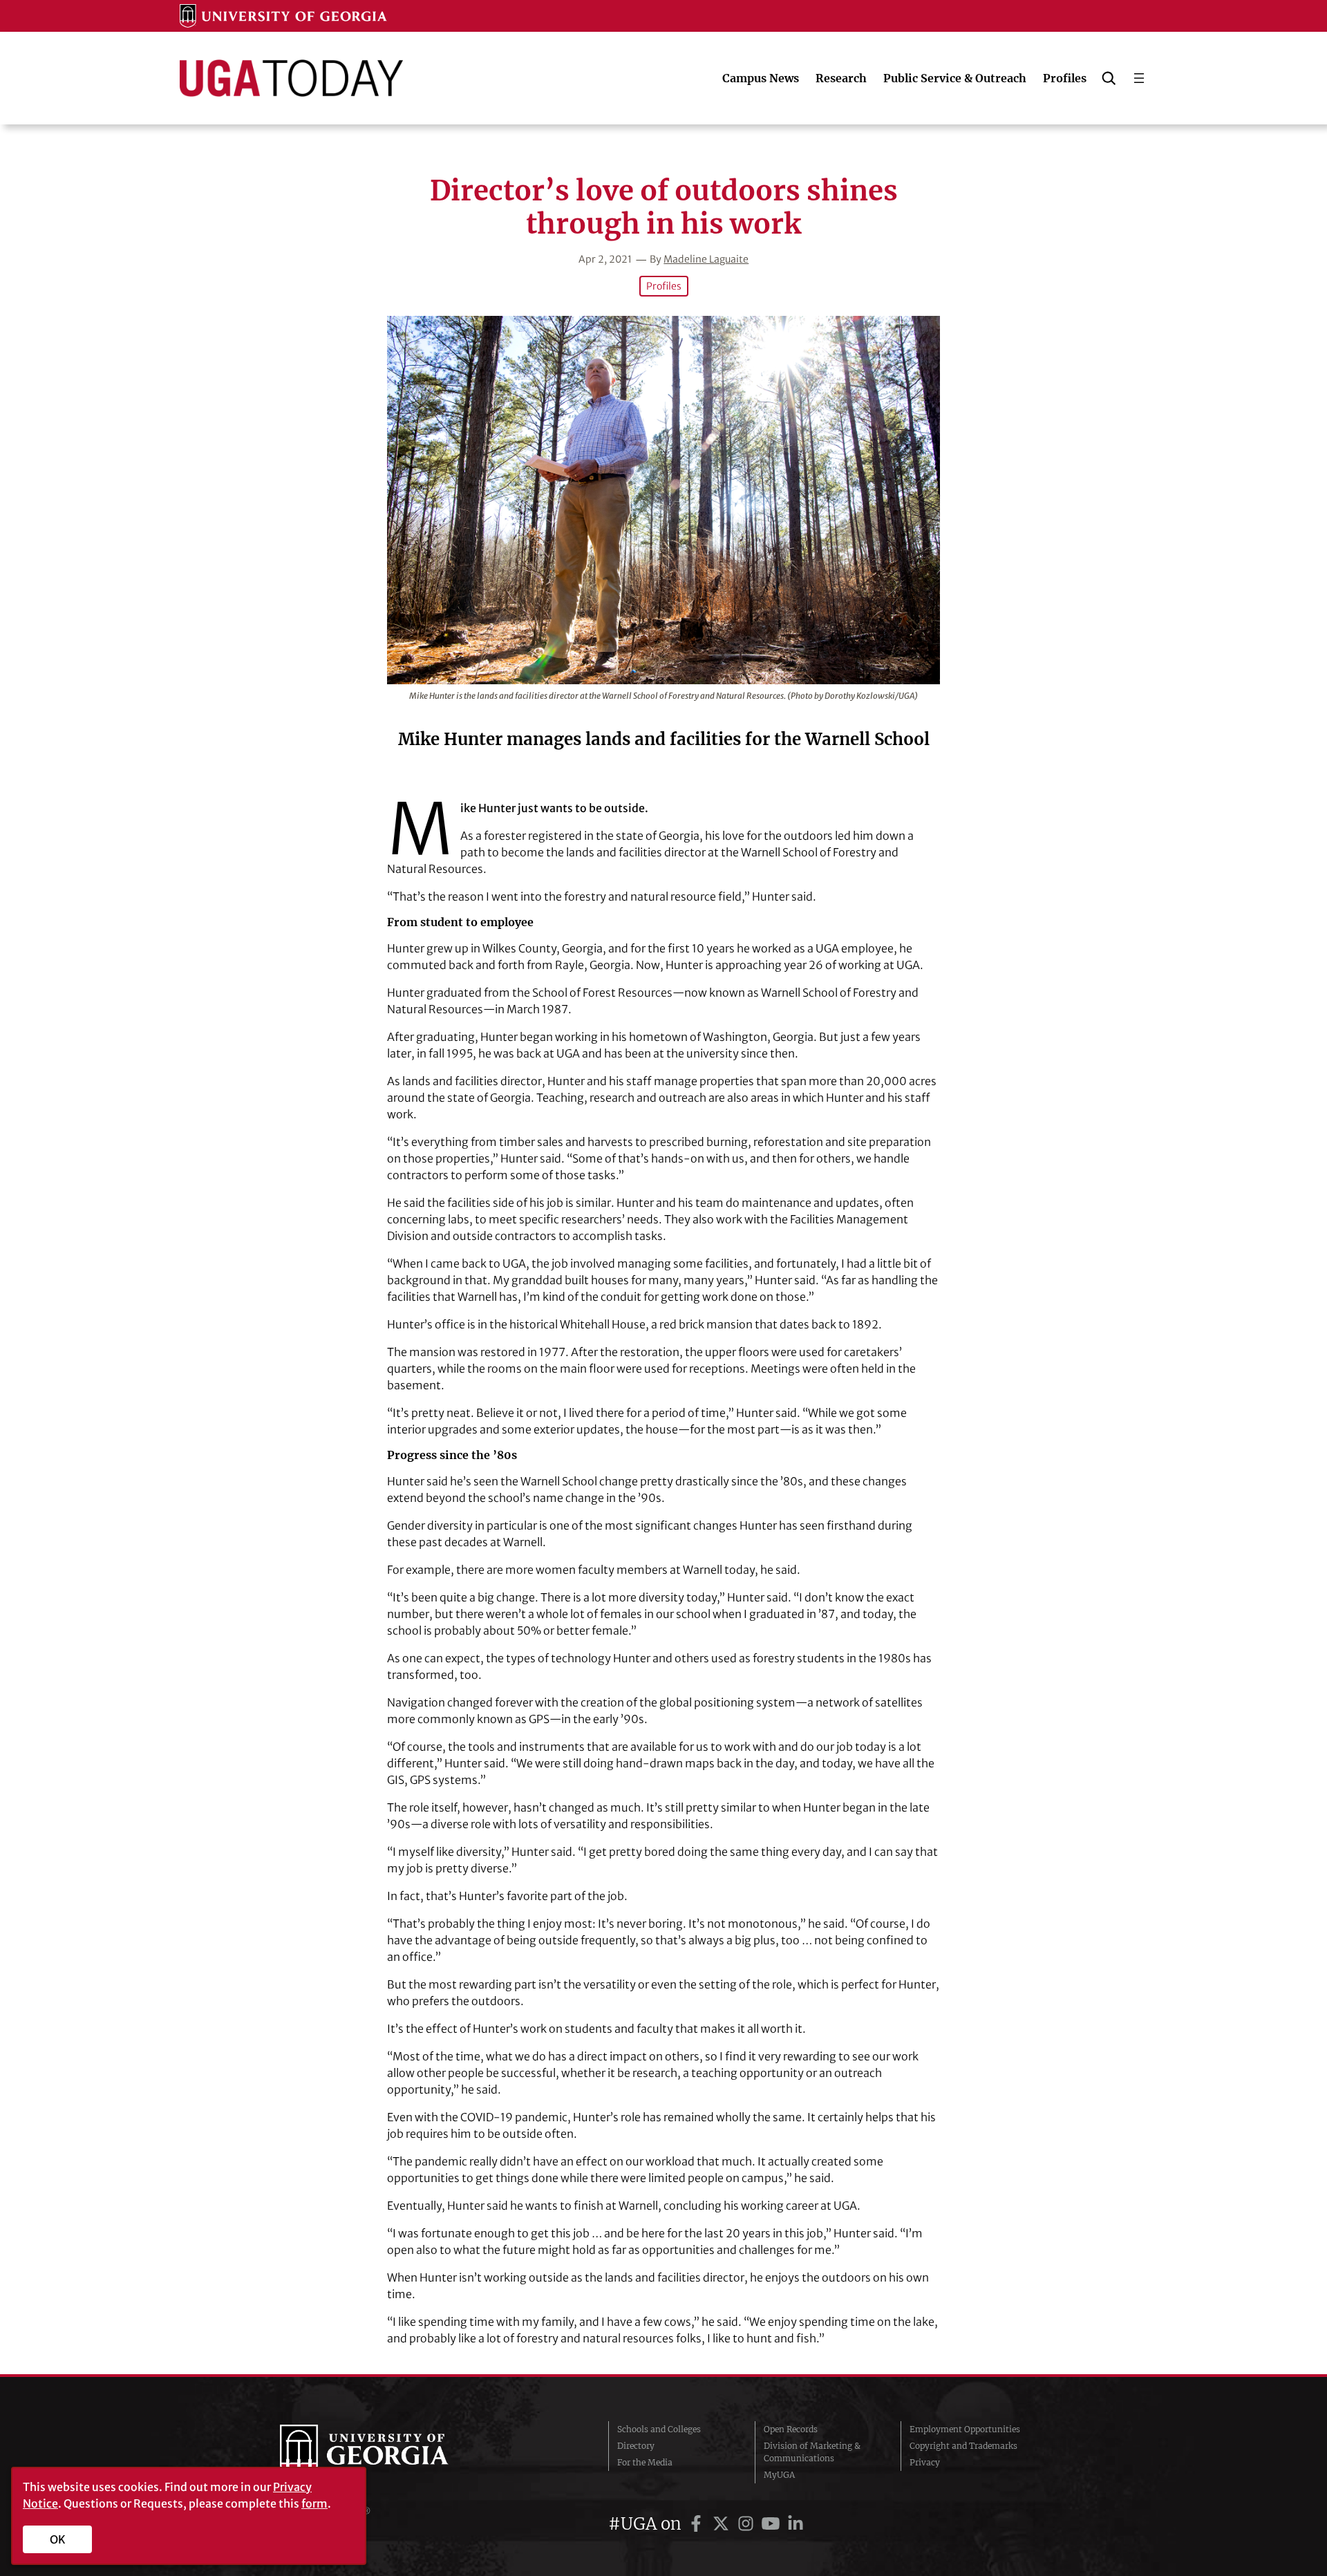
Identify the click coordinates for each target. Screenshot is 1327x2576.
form (314, 2503)
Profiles (664, 286)
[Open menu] (1139, 78)
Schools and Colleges (659, 2429)
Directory (636, 2446)
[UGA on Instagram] (748, 2524)
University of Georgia (384, 2452)
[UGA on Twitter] (723, 2524)
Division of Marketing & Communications (812, 2452)
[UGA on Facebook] (698, 2524)
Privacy (925, 2462)
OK (58, 2539)
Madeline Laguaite (706, 259)
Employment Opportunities (965, 2429)
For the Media (645, 2462)
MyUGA (779, 2475)
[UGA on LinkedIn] (796, 2524)
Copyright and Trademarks (963, 2446)
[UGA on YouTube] (773, 2524)
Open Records (791, 2429)
